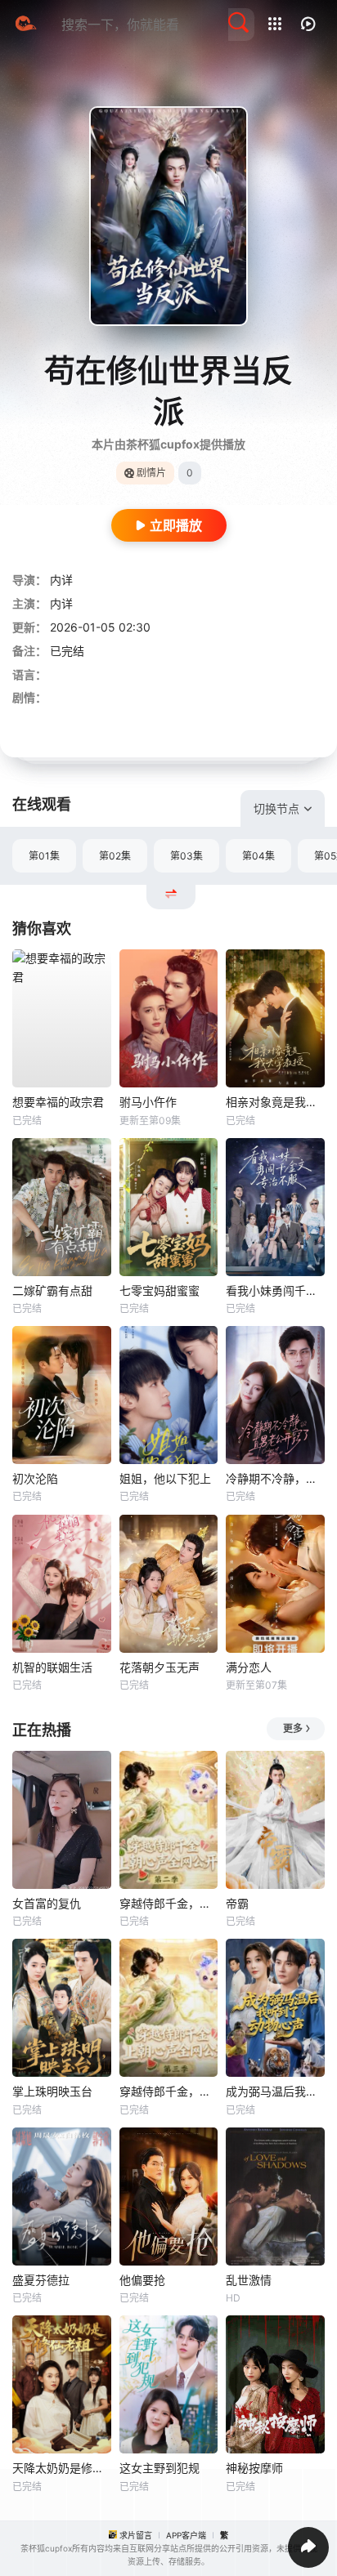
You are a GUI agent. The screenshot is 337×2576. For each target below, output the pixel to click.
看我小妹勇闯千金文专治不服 (275, 1290)
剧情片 (151, 473)
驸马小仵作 (148, 1102)
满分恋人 (249, 1667)
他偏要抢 (142, 2280)
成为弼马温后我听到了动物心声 (275, 2091)
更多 (293, 1728)
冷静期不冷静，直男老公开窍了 (275, 1478)
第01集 (44, 856)
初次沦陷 (35, 1478)
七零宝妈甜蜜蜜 (160, 1290)
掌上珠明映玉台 (52, 2091)
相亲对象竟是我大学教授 (275, 1102)
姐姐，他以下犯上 (165, 1478)
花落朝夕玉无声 (160, 1667)
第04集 (258, 856)
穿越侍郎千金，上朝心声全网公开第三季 (169, 2091)
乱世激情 (249, 2280)
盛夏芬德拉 (41, 2280)
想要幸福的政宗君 (58, 1102)
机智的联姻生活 (52, 1667)
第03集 (186, 856)
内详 (61, 580)
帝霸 (237, 1903)
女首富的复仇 (47, 1903)
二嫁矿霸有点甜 (52, 1290)
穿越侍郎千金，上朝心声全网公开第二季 (169, 1903)
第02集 (115, 856)
